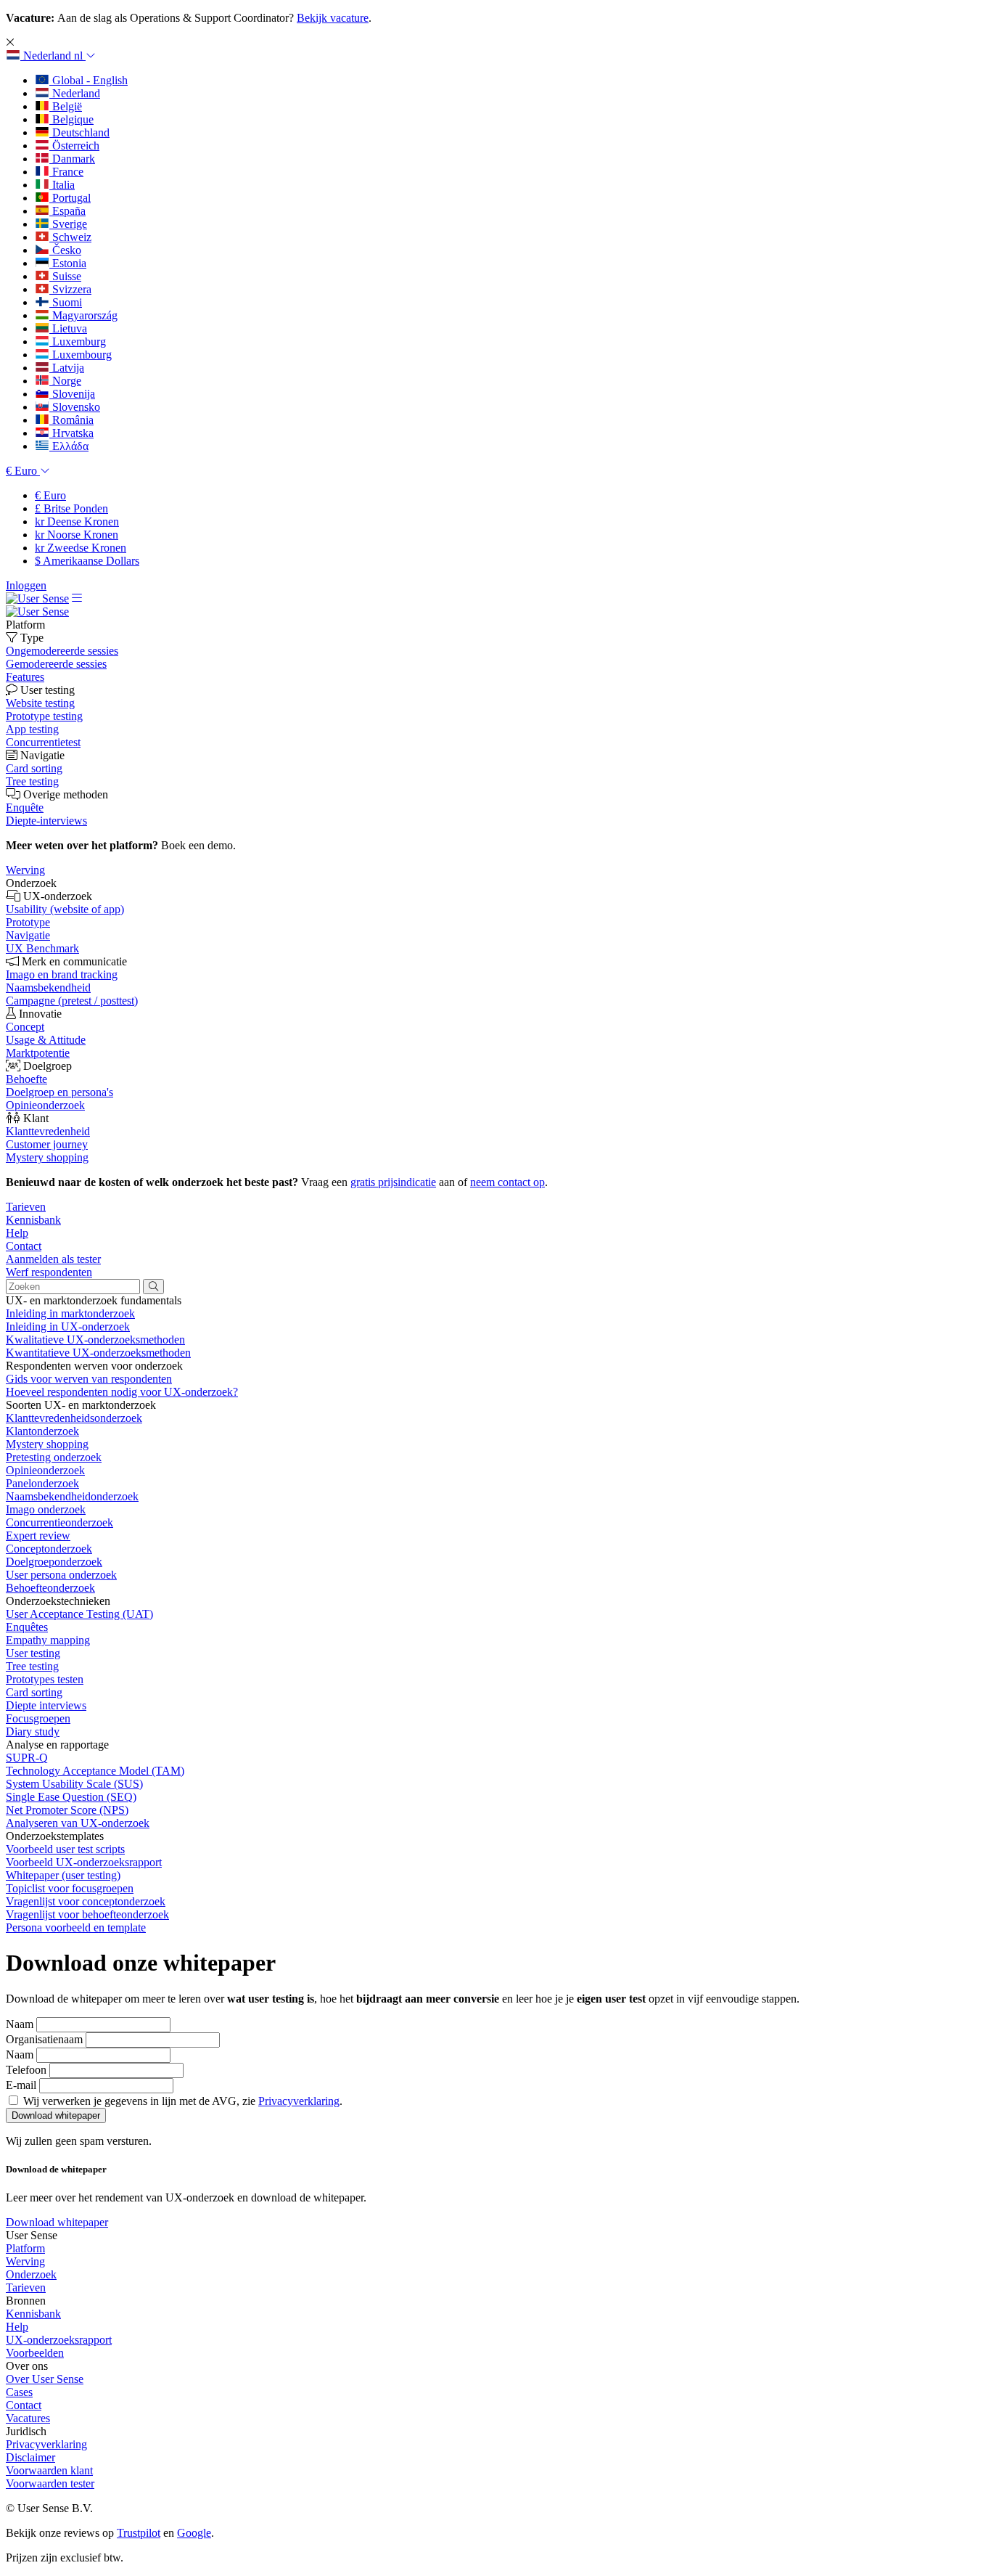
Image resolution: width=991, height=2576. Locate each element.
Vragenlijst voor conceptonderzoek (86, 1901)
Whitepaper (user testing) (63, 1875)
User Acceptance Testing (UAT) (79, 1614)
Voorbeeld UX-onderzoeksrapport (84, 1862)
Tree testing (32, 1666)
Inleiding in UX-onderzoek (68, 1326)
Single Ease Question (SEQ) (71, 1797)
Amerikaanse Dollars (87, 561)
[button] (51, 56)
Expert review (38, 1536)
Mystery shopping (47, 1444)
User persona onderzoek (61, 1575)
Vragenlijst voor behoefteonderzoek (87, 1914)
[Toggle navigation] (77, 598)
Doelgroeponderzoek (54, 1562)
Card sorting (34, 1692)
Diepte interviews (46, 1705)
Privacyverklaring (299, 2101)
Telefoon (26, 2070)
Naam (20, 2024)
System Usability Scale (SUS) (74, 1784)
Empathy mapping (48, 1640)
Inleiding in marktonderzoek (70, 1313)
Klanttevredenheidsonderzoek (74, 1418)
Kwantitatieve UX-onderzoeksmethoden (98, 1353)
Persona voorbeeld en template (76, 1927)
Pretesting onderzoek (54, 1457)
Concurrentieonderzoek (59, 1522)
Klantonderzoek (42, 1431)
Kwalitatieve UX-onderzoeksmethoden (95, 1340)
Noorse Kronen (77, 535)
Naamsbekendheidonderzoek (72, 1496)
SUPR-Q (27, 1758)
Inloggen (26, 585)
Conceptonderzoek (49, 1549)
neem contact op (507, 1182)
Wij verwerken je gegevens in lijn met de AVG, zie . (183, 2101)
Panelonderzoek (42, 1483)
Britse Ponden (71, 508)
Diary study (33, 1731)
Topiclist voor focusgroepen (70, 1888)
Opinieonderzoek (45, 1470)
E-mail (21, 2085)
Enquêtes (27, 1627)
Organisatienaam (44, 2039)
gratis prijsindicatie (393, 1182)
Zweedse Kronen (81, 548)
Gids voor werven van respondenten (89, 1379)
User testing (33, 1653)
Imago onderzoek (46, 1509)
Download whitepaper (57, 2222)
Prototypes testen (45, 1679)
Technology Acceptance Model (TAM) (95, 1771)
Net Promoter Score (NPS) (67, 1810)
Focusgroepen (38, 1718)
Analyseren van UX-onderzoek (78, 1823)
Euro (50, 495)
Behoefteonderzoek (50, 1588)
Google (194, 2533)
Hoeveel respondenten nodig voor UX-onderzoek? (122, 1392)
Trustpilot (139, 2533)
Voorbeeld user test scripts (65, 1849)
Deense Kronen (77, 522)
